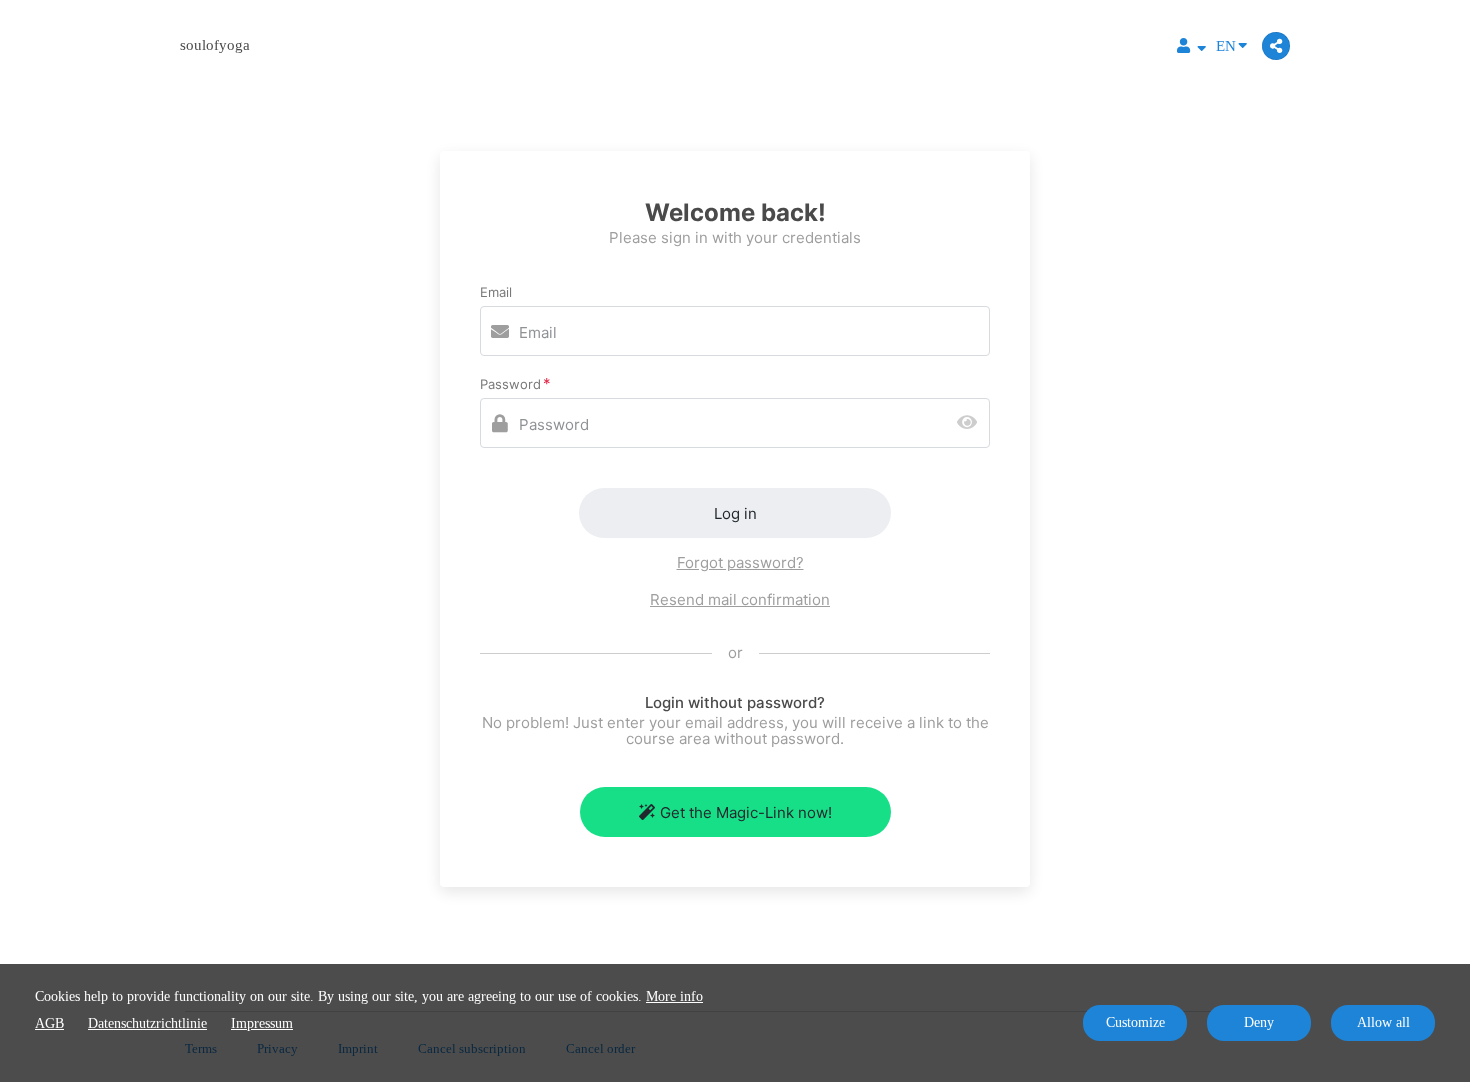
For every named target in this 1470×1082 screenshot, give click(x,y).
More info (674, 996)
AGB (49, 1023)
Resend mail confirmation (740, 599)
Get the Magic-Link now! (746, 812)
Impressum (262, 1023)
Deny (1259, 1022)
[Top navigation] (1191, 48)
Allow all (1383, 1022)
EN (1226, 46)
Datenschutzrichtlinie (147, 1023)
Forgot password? (740, 562)
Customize (1135, 1022)
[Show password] (971, 423)
